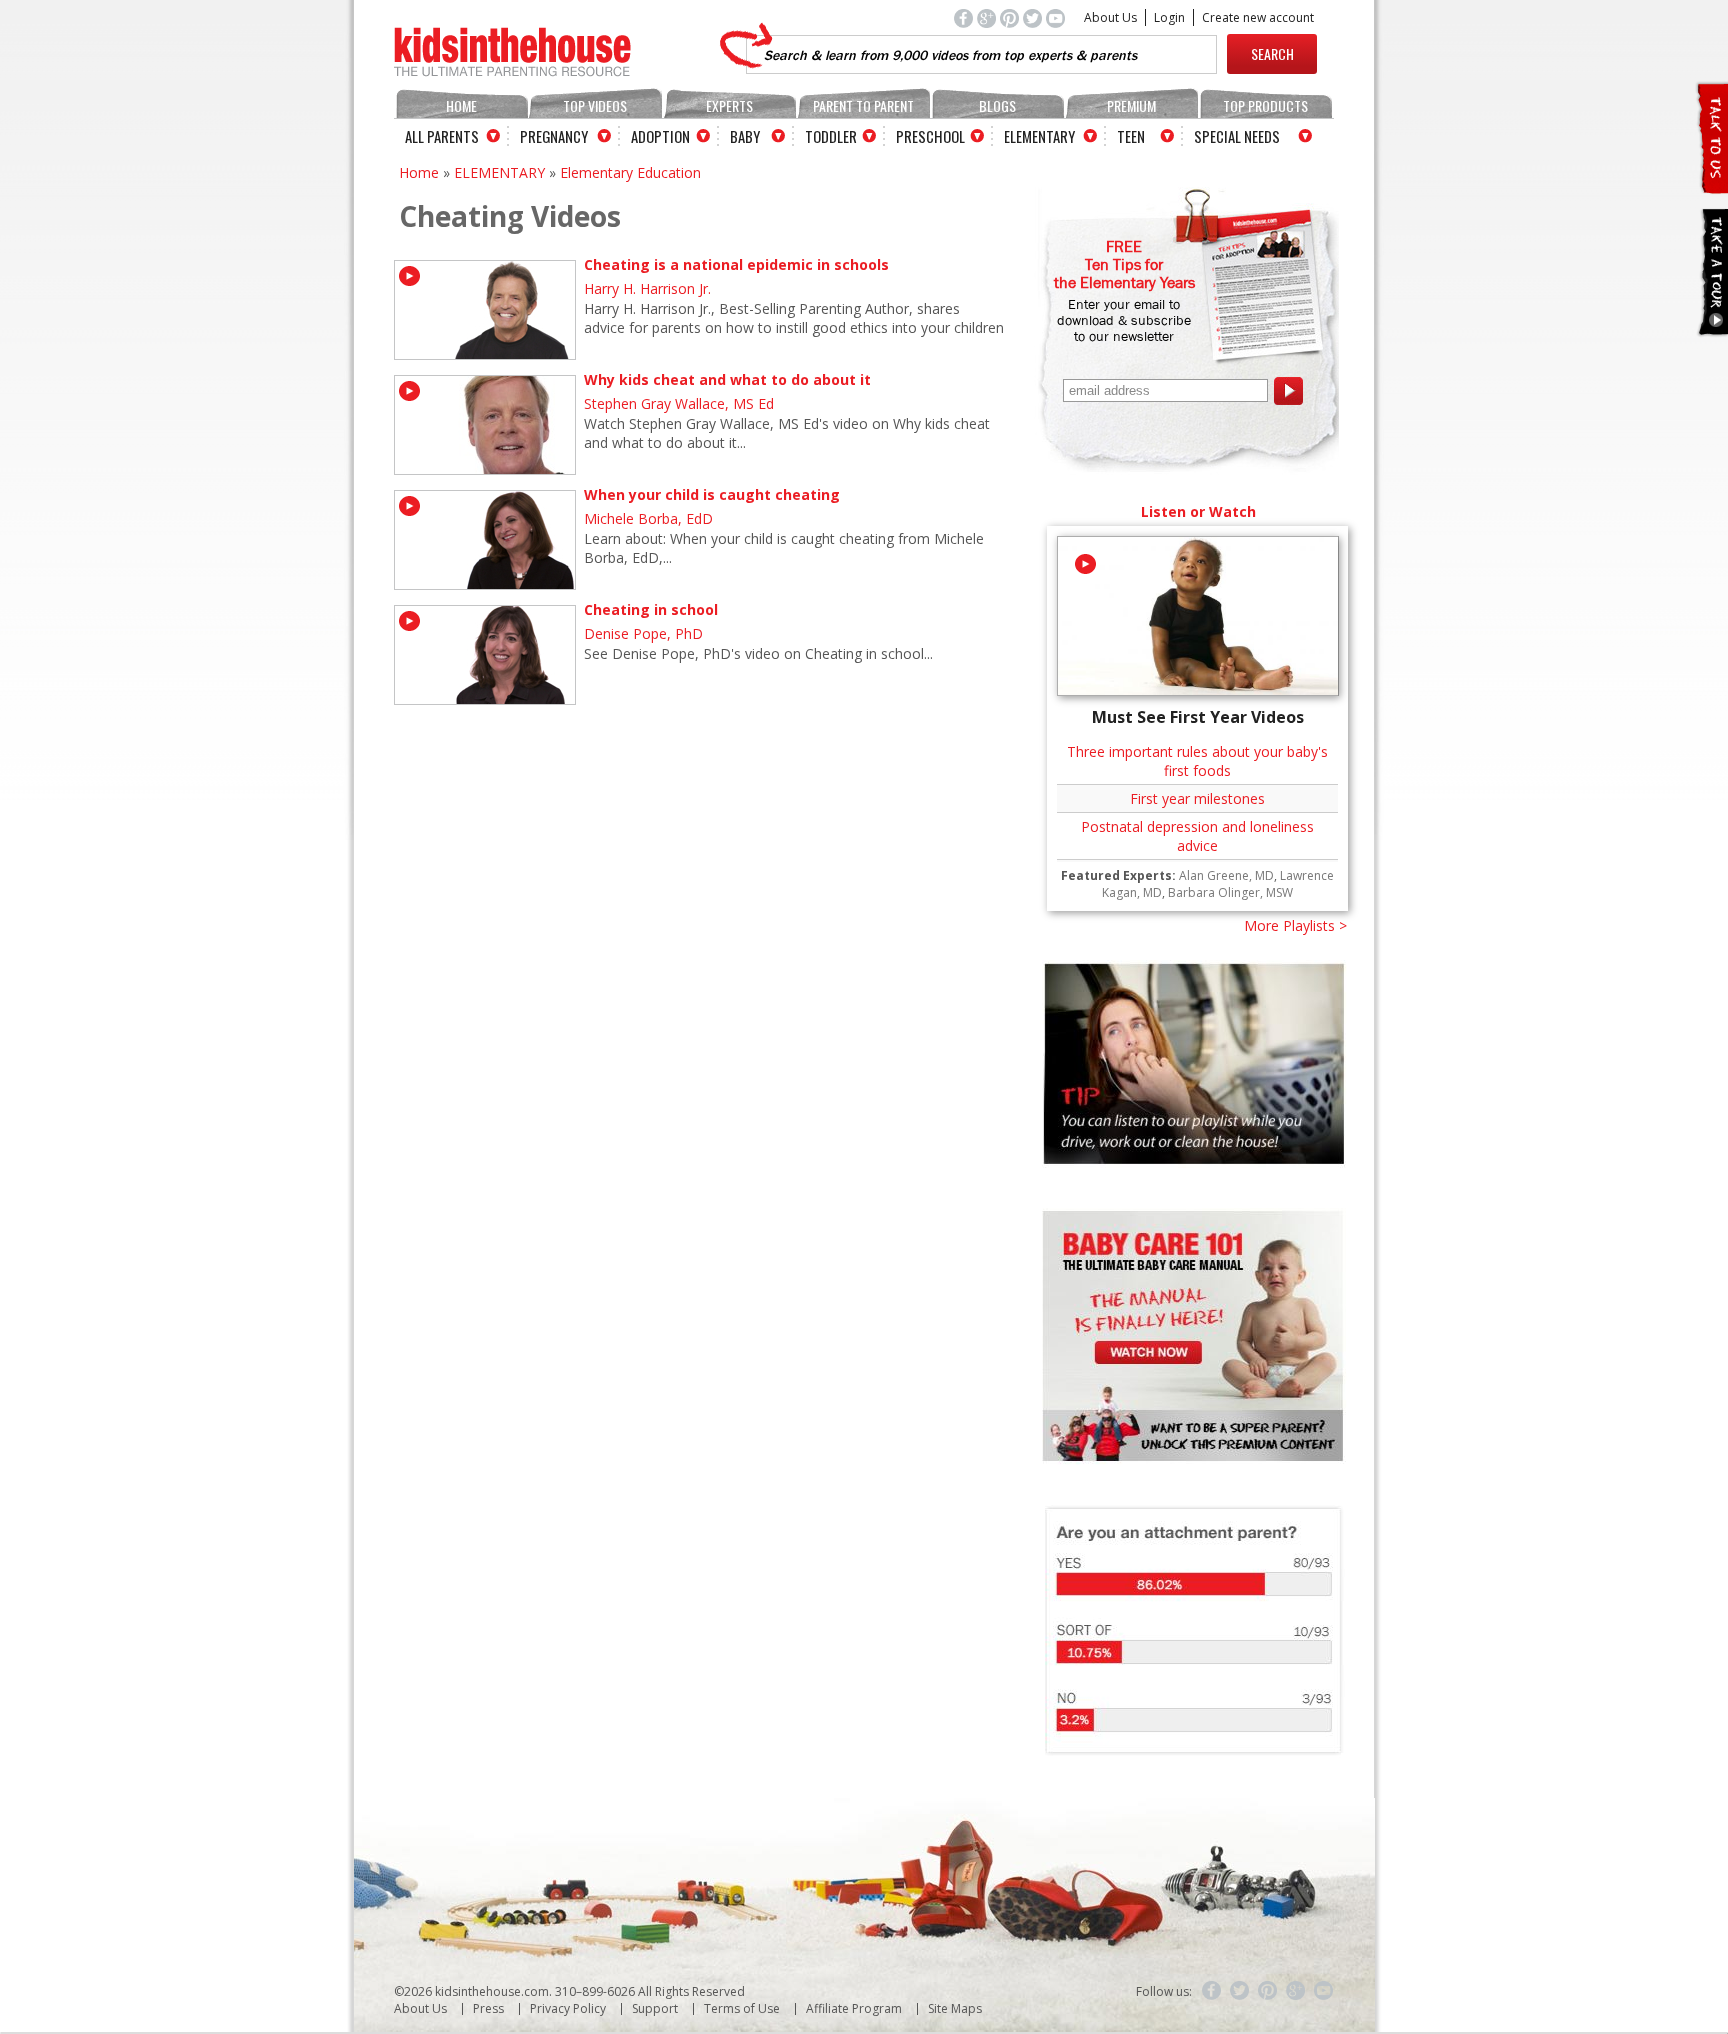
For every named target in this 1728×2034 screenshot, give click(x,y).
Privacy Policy (568, 2008)
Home (461, 105)
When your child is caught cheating (712, 494)
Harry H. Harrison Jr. (647, 288)
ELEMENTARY (499, 172)
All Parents (442, 136)
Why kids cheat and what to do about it (727, 379)
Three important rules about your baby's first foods (1197, 761)
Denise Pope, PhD (643, 633)
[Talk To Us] (1711, 185)
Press (488, 2008)
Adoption (660, 136)
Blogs (997, 105)
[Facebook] (1212, 1991)
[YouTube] (1324, 1991)
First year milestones (1197, 798)
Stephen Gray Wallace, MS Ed (679, 403)
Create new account (1258, 17)
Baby (745, 136)
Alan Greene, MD (1226, 875)
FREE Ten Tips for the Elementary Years (1124, 264)
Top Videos (595, 105)
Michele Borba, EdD (648, 518)
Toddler (831, 136)
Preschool (930, 136)
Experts (729, 105)
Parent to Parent (863, 105)
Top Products (1265, 105)
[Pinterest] (1268, 1991)
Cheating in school (651, 609)
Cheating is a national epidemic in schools (736, 264)
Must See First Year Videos (1198, 717)
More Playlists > (1295, 925)
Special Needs (1237, 136)
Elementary (1039, 136)
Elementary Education (630, 172)
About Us (1110, 17)
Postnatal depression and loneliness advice (1197, 836)
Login (1169, 17)
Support (655, 2008)
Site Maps (955, 2008)
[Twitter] (1240, 1991)
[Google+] (1296, 1991)
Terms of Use (742, 2008)
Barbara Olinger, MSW (1230, 892)
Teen (1131, 136)
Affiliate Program (854, 2008)
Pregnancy (554, 136)
